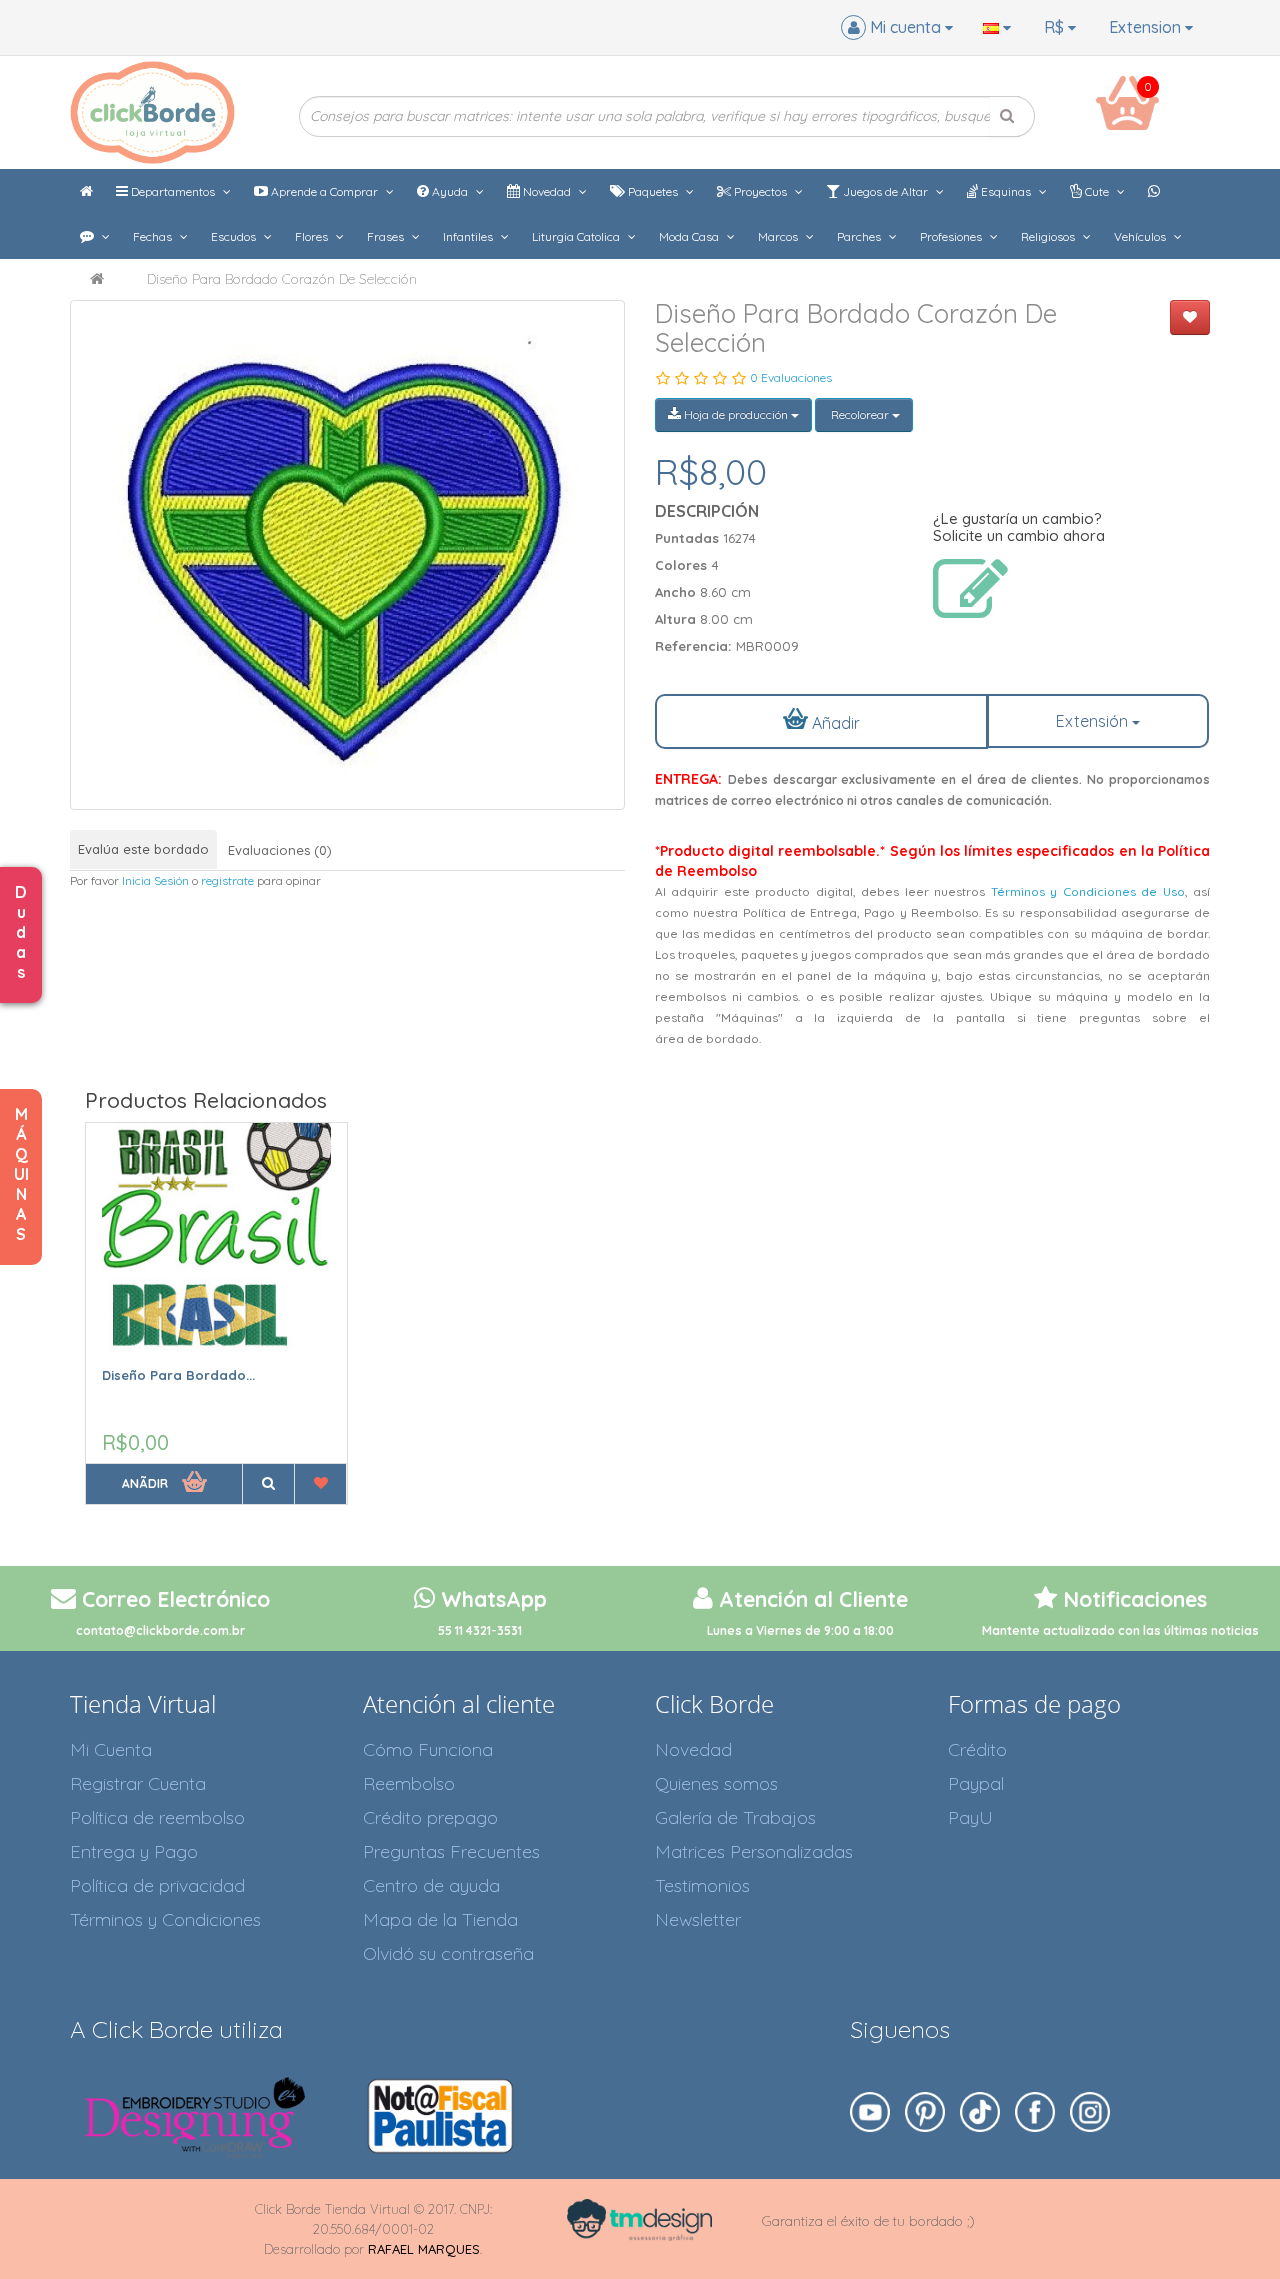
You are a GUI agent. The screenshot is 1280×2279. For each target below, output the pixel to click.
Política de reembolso (157, 1817)
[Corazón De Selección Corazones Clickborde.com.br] (347, 555)
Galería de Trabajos (735, 1817)
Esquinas (1006, 191)
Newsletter (698, 1919)
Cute (1097, 191)
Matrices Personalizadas (754, 1851)
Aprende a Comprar (324, 191)
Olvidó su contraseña (448, 1953)
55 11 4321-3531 (480, 1630)
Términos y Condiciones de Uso (1088, 891)
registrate (227, 880)
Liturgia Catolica (577, 236)
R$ (1056, 27)
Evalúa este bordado (143, 849)
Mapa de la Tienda (440, 1919)
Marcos (779, 236)
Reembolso (409, 1783)
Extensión (1094, 721)
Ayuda (450, 191)
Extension (1147, 27)
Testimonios (702, 1885)
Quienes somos (716, 1783)
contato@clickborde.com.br (160, 1630)
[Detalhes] (268, 1484)
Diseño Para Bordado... (178, 1375)
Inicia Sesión (155, 880)
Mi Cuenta (111, 1749)
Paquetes (653, 191)
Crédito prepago (430, 1817)
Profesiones (952, 236)
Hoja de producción (736, 414)
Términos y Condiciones (165, 1919)
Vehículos (1141, 236)
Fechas (154, 236)
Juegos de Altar (885, 191)
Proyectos (760, 191)
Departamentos (173, 191)
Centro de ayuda (431, 1885)
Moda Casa (690, 236)
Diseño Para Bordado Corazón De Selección (282, 279)
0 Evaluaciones (791, 377)
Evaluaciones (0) (280, 850)
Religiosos (1049, 236)
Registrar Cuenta (138, 1783)
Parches (860, 236)
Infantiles (469, 236)
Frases (387, 236)
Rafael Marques (424, 2249)
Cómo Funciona (428, 1749)
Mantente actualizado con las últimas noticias (1120, 1630)
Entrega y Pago (134, 1851)
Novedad (547, 191)
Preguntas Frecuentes (451, 1851)
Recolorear (860, 414)
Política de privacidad (157, 1885)
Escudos (235, 236)
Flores (313, 236)
